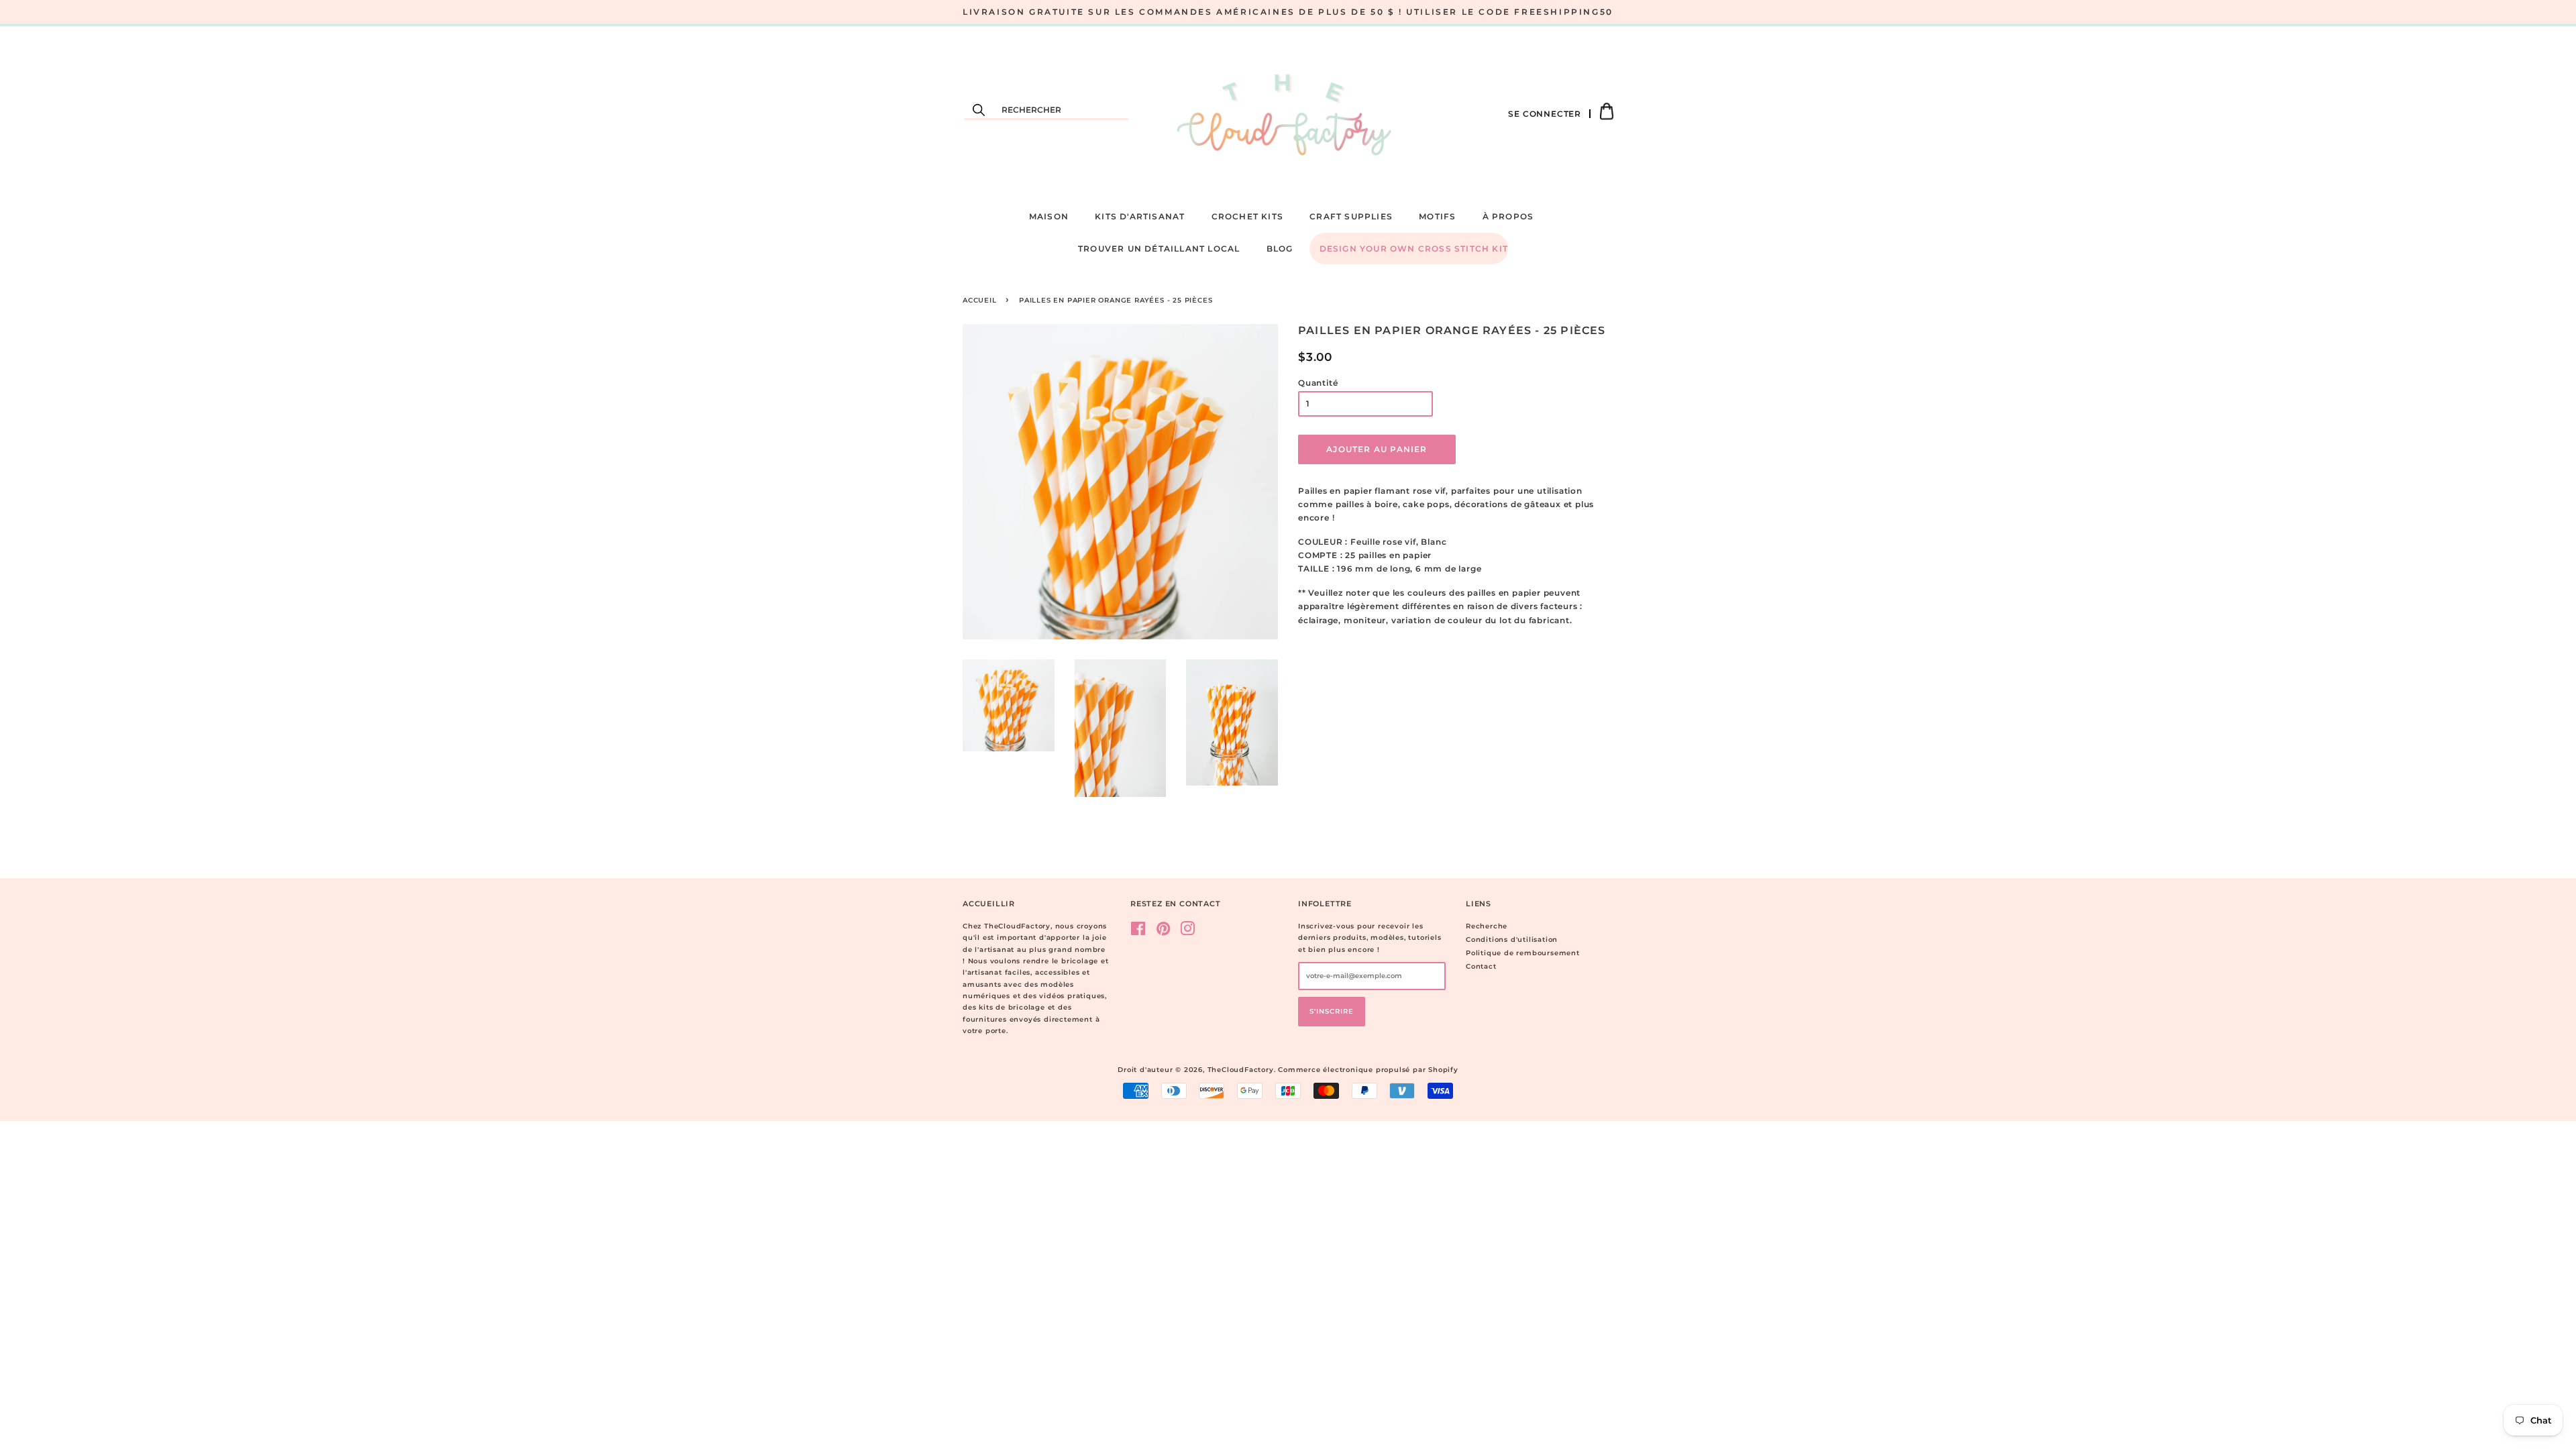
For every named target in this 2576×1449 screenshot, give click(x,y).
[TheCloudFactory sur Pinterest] (1164, 932)
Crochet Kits (1247, 216)
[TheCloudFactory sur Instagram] (1188, 932)
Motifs (1437, 216)
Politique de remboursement (1523, 953)
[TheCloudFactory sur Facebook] (1138, 932)
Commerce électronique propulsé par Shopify (1368, 1070)
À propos (1508, 216)
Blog (1280, 249)
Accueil (980, 300)
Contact (1481, 966)
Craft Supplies (1351, 216)
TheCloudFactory (1241, 1070)
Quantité (1318, 383)
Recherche (1487, 926)
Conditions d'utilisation (1512, 940)
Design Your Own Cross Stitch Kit (1414, 249)
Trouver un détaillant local (1159, 249)
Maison (1049, 216)
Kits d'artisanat (1140, 216)
